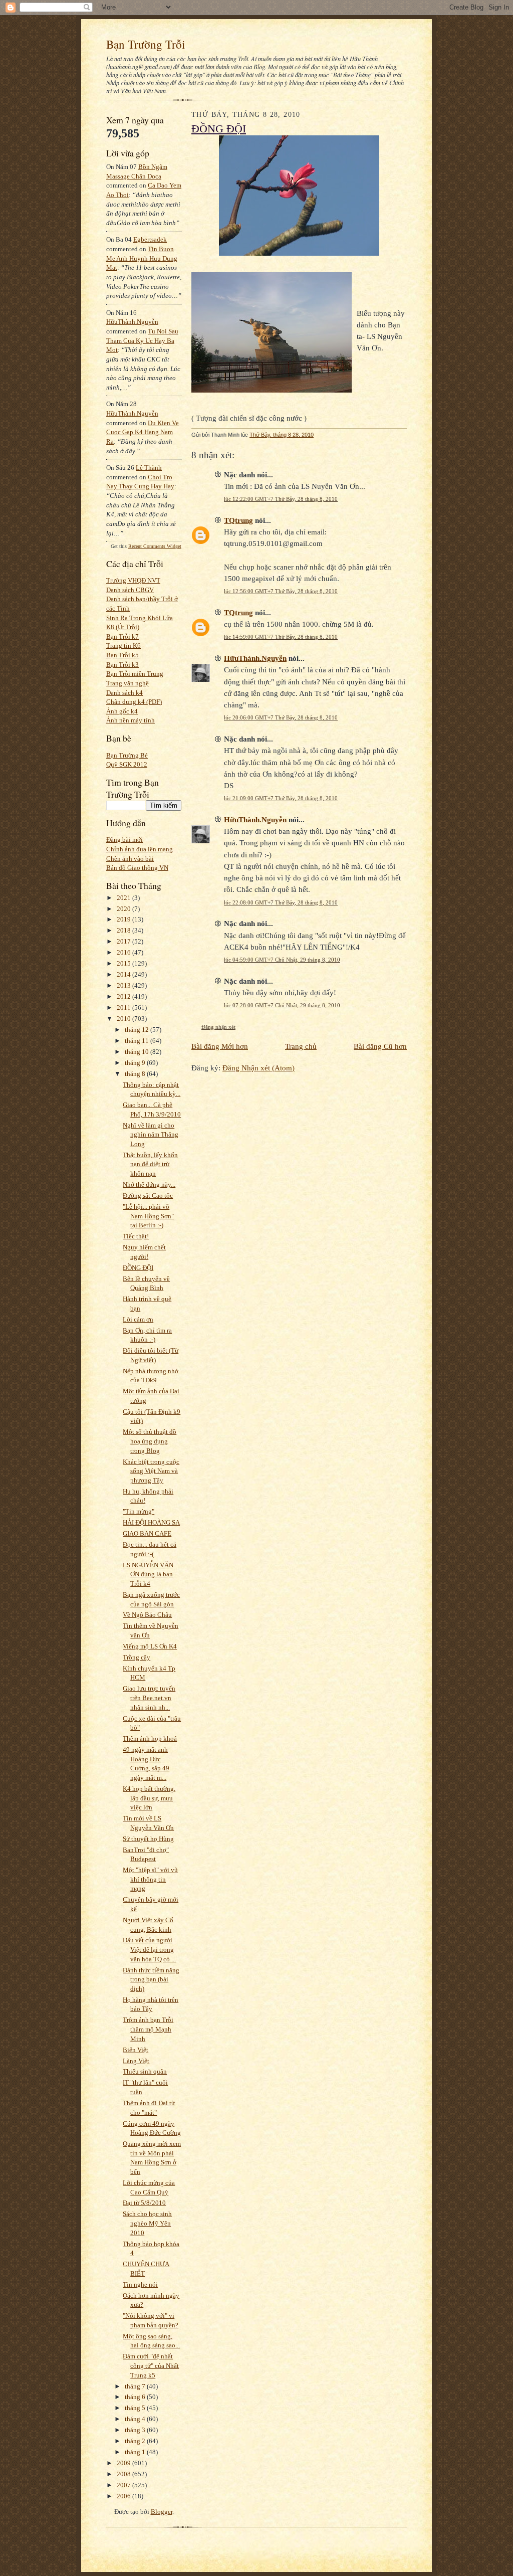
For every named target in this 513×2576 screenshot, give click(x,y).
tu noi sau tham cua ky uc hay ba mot (142, 340)
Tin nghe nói (140, 2284)
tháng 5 (136, 2408)
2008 (124, 2474)
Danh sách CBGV (130, 590)
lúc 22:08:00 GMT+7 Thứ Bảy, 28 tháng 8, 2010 (281, 902)
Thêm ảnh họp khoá (150, 1738)
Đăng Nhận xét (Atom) (259, 1068)
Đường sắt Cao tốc (148, 1195)
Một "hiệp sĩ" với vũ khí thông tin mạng (150, 1879)
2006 (124, 2496)
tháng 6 (136, 2397)
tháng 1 (136, 2452)
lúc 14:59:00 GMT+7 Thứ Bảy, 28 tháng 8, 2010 (281, 637)
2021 (124, 898)
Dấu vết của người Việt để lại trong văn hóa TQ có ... (149, 1949)
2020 (124, 909)
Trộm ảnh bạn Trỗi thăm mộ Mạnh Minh (148, 2029)
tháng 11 (138, 1041)
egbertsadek (150, 239)
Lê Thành (149, 468)
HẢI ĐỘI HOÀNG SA (151, 1522)
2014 (124, 974)
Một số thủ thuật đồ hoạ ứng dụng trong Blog (150, 1441)
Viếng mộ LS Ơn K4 (150, 1646)
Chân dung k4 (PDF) (134, 702)
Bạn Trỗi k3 (122, 665)
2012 (124, 996)
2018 (124, 930)
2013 (124, 985)
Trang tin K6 (123, 646)
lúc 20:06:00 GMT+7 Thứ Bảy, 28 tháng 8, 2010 (281, 717)
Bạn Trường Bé (127, 755)
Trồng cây (137, 1657)
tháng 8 (136, 1074)
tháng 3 (136, 2430)
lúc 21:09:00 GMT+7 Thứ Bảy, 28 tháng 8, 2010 (281, 798)
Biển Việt (136, 2050)
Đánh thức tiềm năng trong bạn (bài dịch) (151, 1979)
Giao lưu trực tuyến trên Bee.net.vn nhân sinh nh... (149, 1698)
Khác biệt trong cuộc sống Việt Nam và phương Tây (151, 1471)
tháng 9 (136, 1063)
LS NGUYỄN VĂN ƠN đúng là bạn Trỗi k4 (148, 1574)
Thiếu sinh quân (145, 2071)
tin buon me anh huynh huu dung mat (142, 258)
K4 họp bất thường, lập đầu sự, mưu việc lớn (149, 1798)
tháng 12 (138, 1030)
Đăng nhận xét (218, 1027)
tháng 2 (136, 2441)
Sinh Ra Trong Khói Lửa (140, 618)
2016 (124, 952)
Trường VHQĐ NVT (133, 580)
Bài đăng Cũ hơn (380, 1046)
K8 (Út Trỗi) (123, 627)
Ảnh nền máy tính (131, 720)
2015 (124, 963)
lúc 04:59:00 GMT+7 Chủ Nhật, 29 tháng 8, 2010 (282, 960)
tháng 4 (136, 2419)
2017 (124, 941)
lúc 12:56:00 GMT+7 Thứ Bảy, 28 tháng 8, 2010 (281, 591)
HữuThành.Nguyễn (132, 322)
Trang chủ (301, 1046)
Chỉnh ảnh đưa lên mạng (140, 849)
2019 (124, 919)
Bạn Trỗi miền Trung (135, 674)
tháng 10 (138, 1052)
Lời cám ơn (138, 1319)
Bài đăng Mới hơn (220, 1046)
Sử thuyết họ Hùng (148, 1839)
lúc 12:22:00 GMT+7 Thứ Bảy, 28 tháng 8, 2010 (281, 499)
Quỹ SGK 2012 (127, 764)
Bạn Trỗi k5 (122, 655)
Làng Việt (136, 2061)
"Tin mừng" (139, 1511)
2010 (124, 1019)
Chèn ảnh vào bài (130, 859)
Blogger (162, 2512)
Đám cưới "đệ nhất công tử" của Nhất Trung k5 (151, 2365)
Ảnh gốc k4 (122, 711)
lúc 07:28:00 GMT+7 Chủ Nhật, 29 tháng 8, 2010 (282, 1005)
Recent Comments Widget (155, 546)
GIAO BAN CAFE (147, 1533)
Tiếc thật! (136, 1236)
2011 (124, 1007)
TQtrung (238, 520)
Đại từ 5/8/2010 (144, 2203)
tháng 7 (136, 2386)
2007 (124, 2485)
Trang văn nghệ (127, 683)
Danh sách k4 (124, 693)
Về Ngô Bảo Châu (147, 1615)
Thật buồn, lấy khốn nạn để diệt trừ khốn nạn (150, 1164)
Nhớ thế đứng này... (149, 1184)
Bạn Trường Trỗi (146, 44)
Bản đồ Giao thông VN (137, 868)
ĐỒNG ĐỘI (138, 1268)
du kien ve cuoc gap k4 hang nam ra (143, 432)
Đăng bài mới (124, 840)
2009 (124, 2463)
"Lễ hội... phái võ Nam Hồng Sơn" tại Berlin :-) (148, 1216)
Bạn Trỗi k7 (122, 636)
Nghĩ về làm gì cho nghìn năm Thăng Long (151, 1135)
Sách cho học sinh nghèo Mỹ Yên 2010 (147, 2223)
